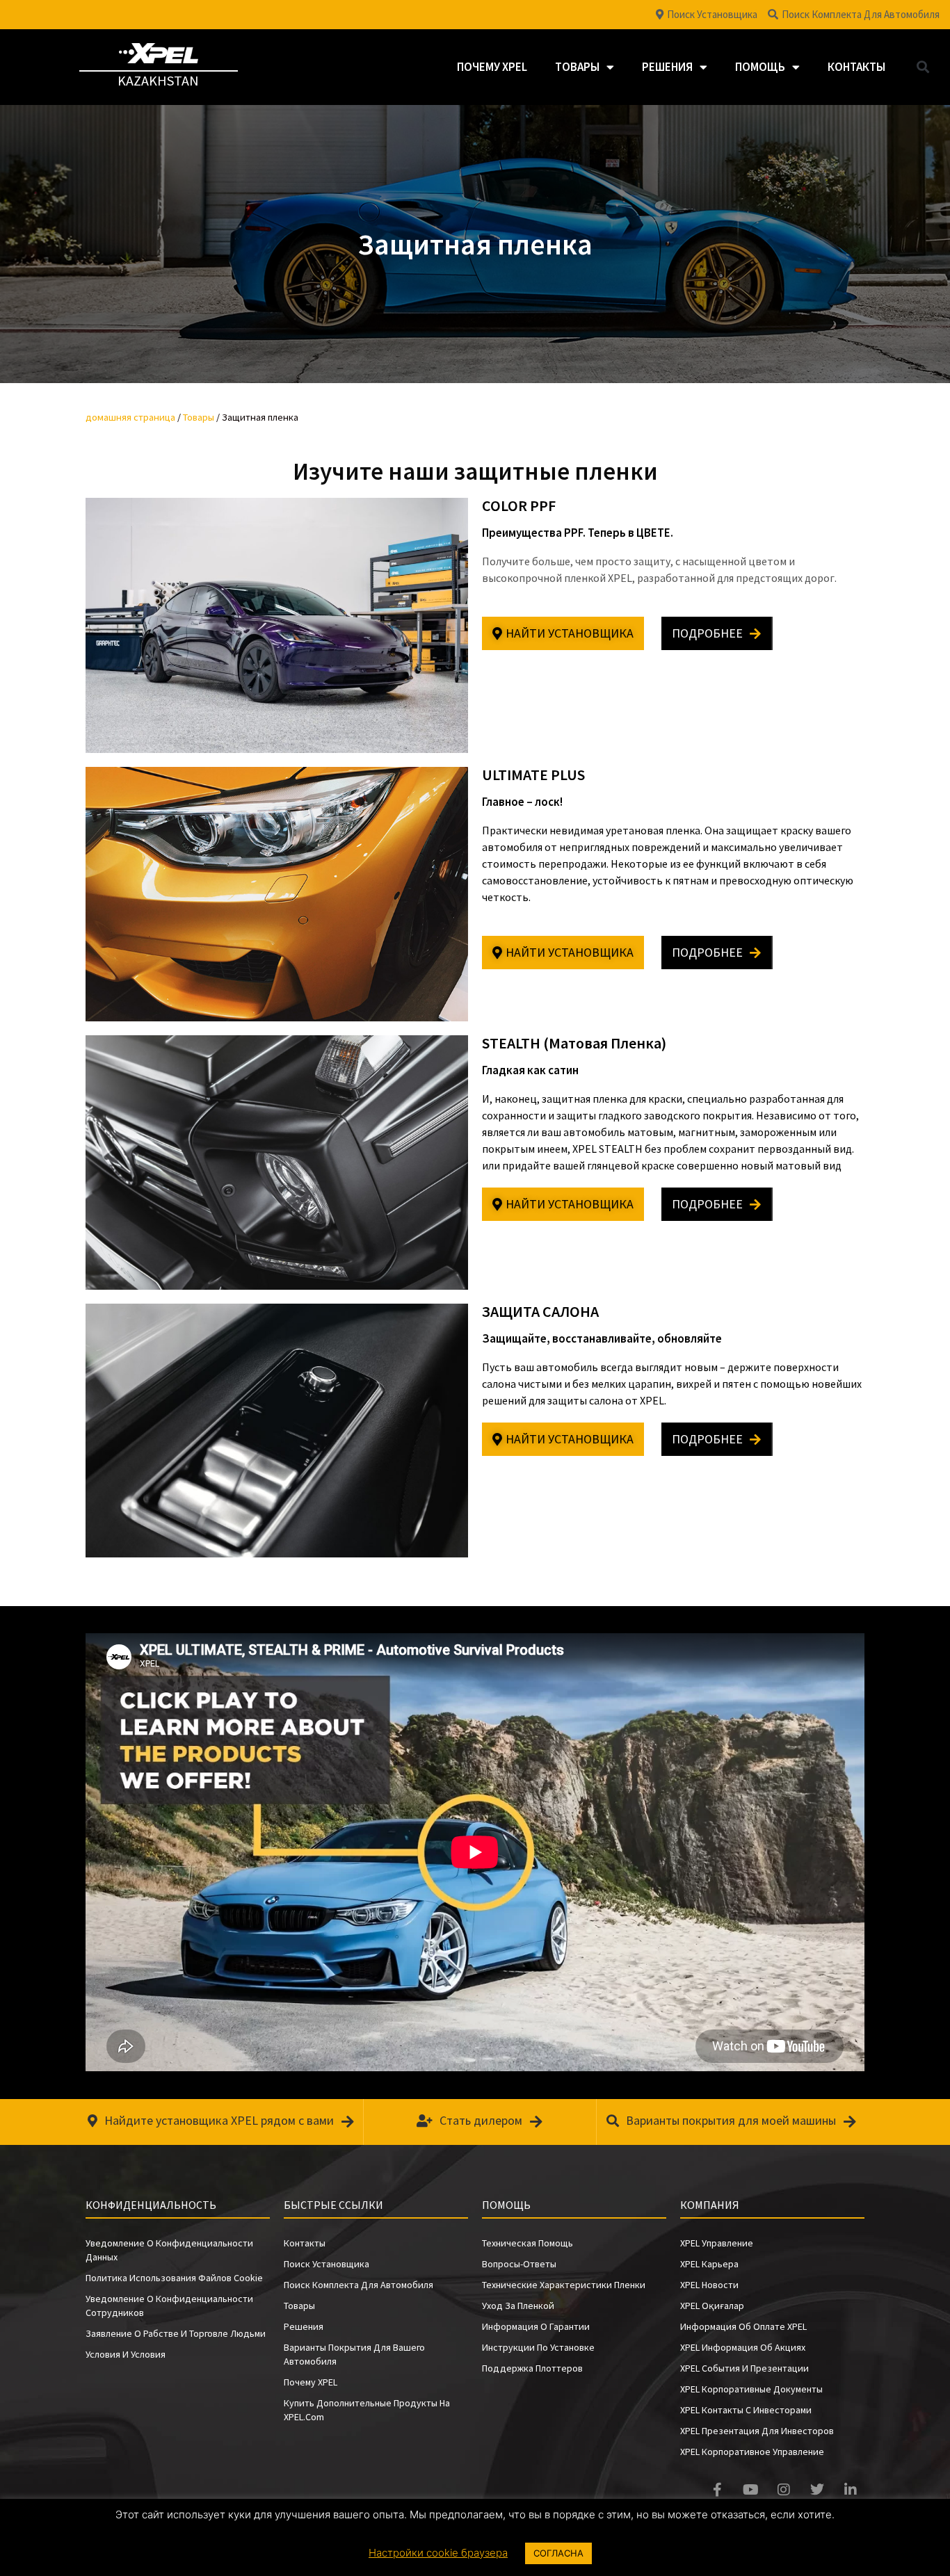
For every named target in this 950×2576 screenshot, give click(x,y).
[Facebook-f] (717, 2490)
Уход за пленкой (518, 2306)
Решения (667, 67)
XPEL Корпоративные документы (751, 2389)
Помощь (760, 67)
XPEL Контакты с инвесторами (746, 2410)
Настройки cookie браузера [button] (438, 2553)
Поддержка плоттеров (532, 2368)
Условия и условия (126, 2354)
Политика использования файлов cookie (174, 2278)
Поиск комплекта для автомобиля (359, 2285)
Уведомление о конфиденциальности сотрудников (169, 2306)
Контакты (856, 67)
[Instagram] (784, 2490)
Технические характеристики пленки (564, 2285)
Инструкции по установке (538, 2347)
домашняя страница (130, 417)
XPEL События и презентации (744, 2368)
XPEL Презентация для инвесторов (757, 2431)
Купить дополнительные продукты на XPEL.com (367, 2410)
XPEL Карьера (709, 2264)
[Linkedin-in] (851, 2490)
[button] (923, 67)
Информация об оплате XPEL (743, 2326)
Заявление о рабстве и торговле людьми (176, 2333)
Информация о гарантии (536, 2326)
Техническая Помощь (528, 2243)
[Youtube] (750, 2490)
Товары (577, 67)
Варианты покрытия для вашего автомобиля (354, 2354)
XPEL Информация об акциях (743, 2347)
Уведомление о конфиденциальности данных (169, 2250)
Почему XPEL (492, 67)
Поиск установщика (327, 2264)
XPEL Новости (709, 2285)
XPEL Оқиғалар (712, 2306)
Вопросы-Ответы (519, 2264)
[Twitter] (817, 2490)
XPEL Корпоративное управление (752, 2452)
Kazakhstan (158, 80)
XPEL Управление (717, 2243)
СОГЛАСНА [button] (558, 2553)
